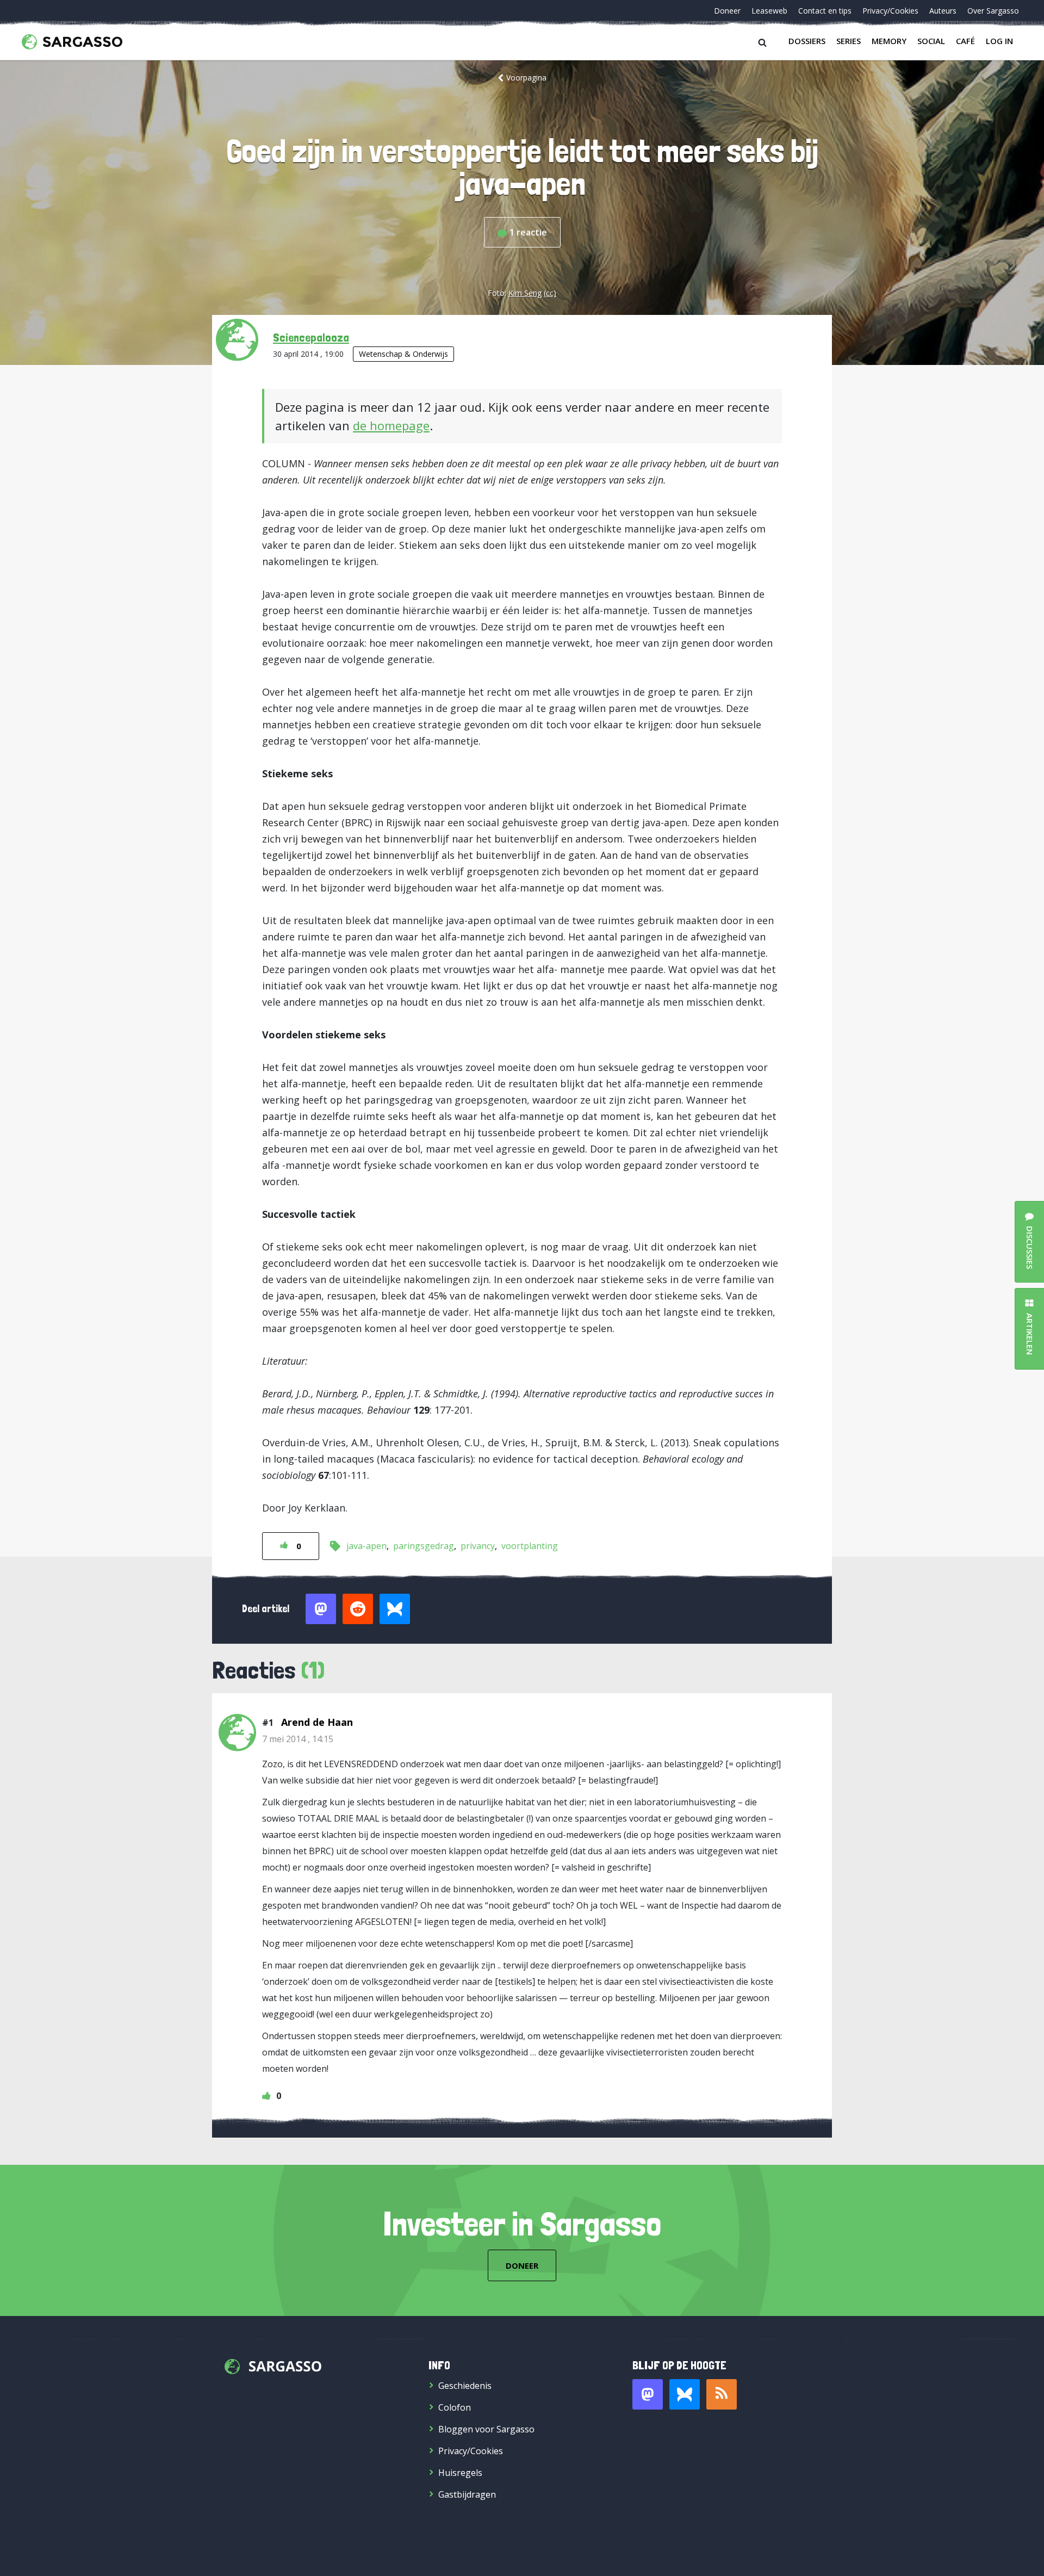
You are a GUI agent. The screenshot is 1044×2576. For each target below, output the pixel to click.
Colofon (455, 2407)
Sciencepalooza (311, 337)
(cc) (550, 293)
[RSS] (722, 2394)
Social (931, 41)
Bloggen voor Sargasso (486, 2429)
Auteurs (943, 11)
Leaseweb (769, 11)
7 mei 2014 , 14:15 (298, 1739)
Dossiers (807, 41)
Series (849, 41)
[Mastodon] (648, 2394)
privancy (478, 1546)
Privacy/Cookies (890, 11)
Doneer (727, 11)
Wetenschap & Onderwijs (403, 354)
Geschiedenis (465, 2386)
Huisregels (460, 2473)
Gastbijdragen (467, 2494)
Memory (889, 41)
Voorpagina (526, 78)
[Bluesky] (685, 2394)
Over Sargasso (993, 11)
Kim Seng (525, 293)
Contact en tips (825, 11)
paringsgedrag (424, 1546)
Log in (999, 41)
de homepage (391, 425)
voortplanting (530, 1546)
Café (965, 41)
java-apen (366, 1546)
